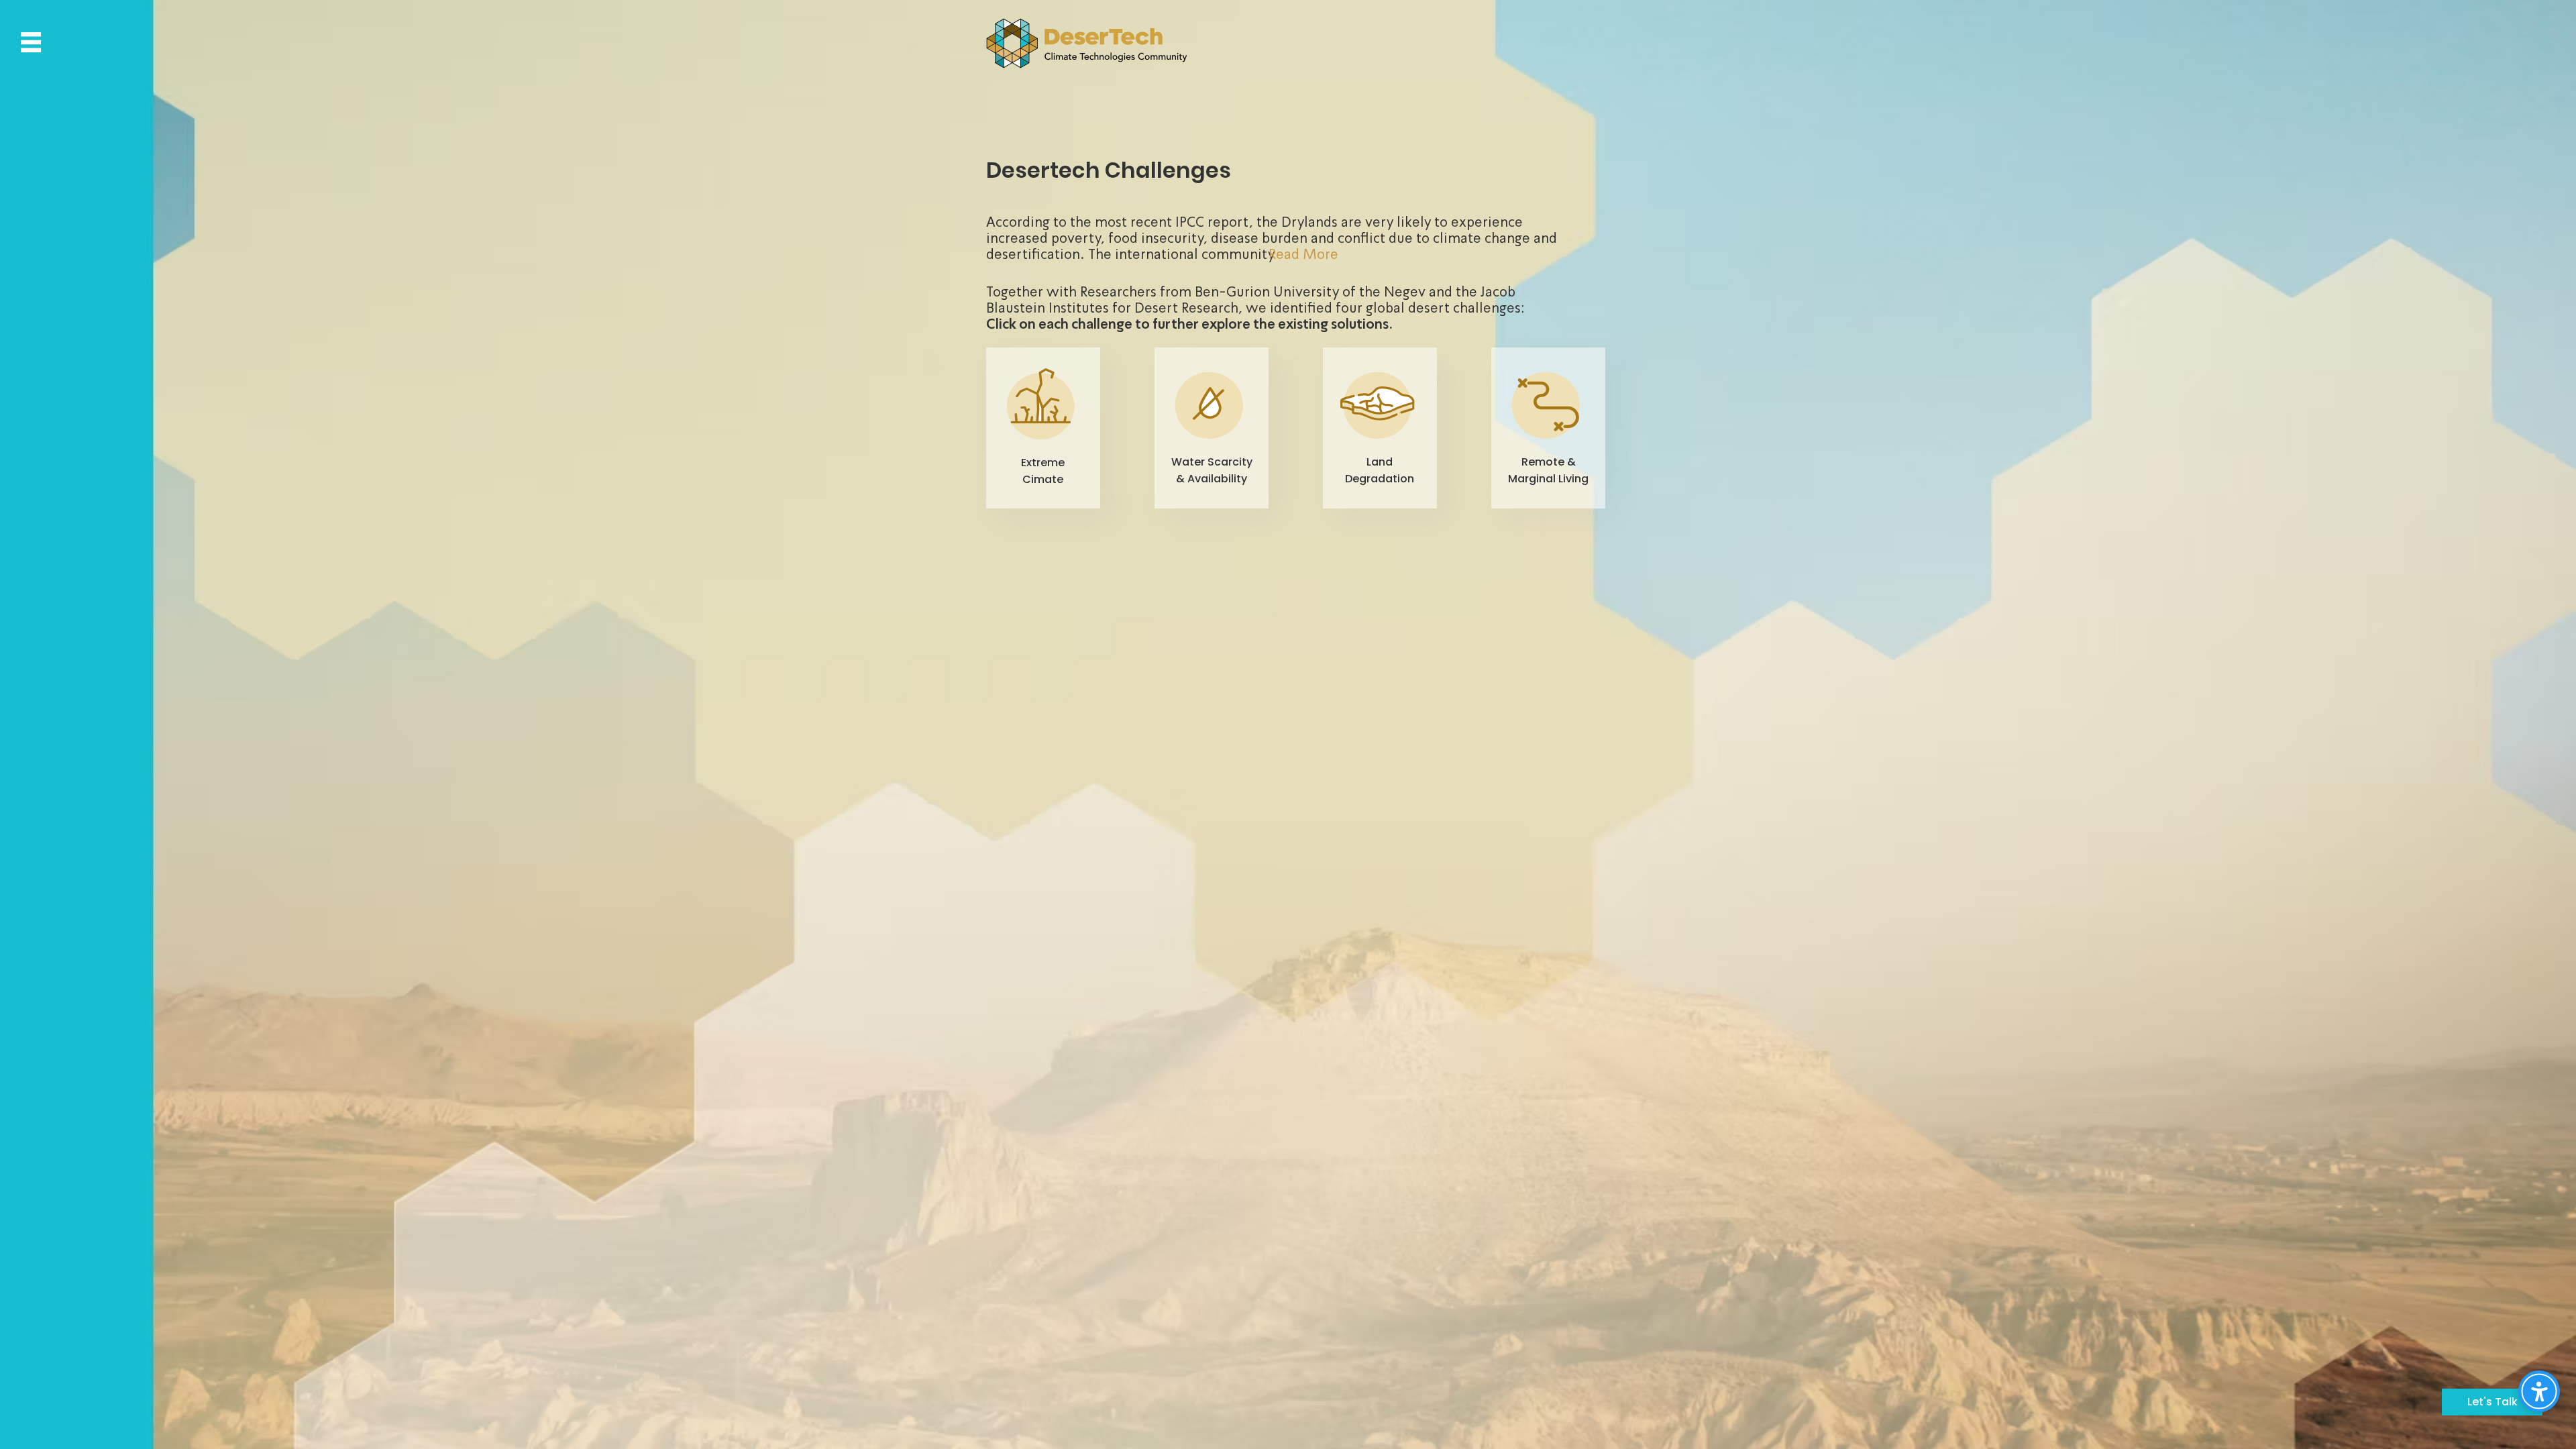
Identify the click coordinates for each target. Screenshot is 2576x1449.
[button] (31, 42)
